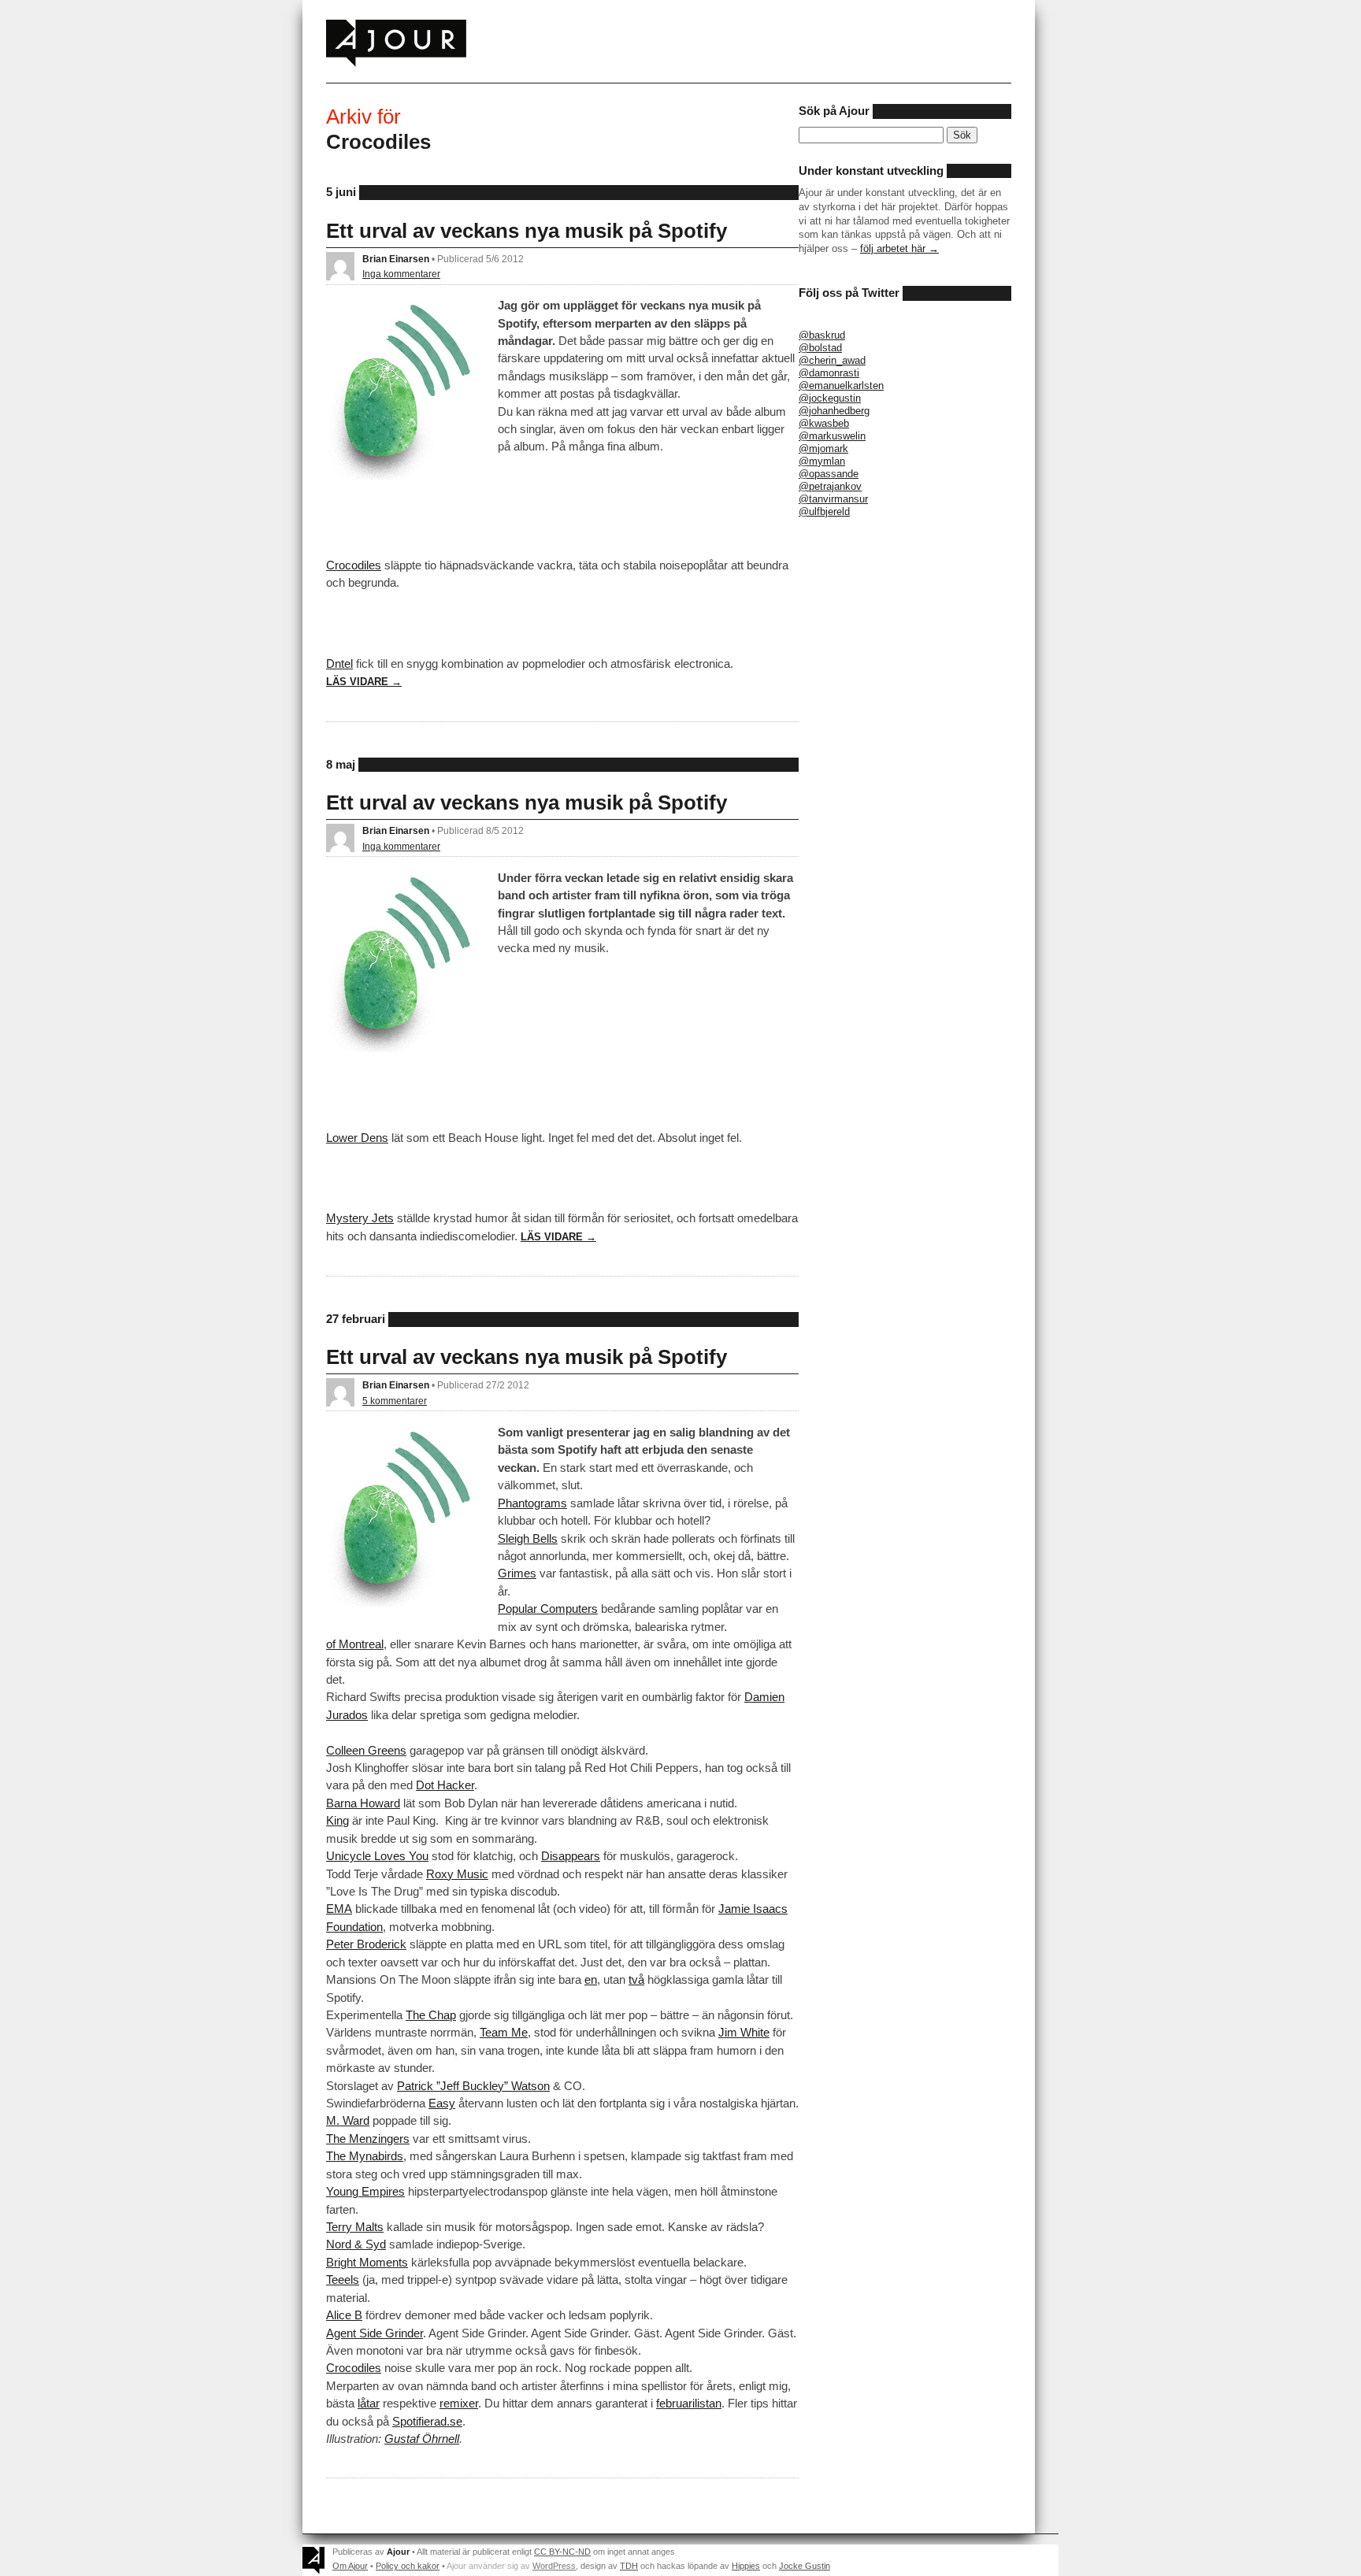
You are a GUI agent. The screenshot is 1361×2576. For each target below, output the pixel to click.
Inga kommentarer (401, 274)
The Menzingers (368, 2139)
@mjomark (823, 448)
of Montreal (355, 1644)
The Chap (431, 2015)
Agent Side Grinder (375, 2333)
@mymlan (822, 461)
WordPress (554, 2566)
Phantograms (532, 1503)
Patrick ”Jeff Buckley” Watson (473, 2086)
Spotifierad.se (427, 2421)
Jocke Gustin (805, 2566)
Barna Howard (363, 1803)
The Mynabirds (365, 2156)
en (591, 1979)
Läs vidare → (364, 682)
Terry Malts (355, 2227)
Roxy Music (457, 1874)
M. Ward (348, 2120)
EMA (339, 1909)
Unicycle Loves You (377, 1856)
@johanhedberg (834, 411)
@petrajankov (830, 486)
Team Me (504, 2032)
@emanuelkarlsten (841, 385)
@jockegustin (830, 398)
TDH (629, 2566)
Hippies (746, 2566)
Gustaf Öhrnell (422, 2439)
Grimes (517, 1573)
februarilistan (689, 2403)
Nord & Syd (356, 2244)
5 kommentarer (395, 1401)
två (636, 1979)
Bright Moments (367, 2262)
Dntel (339, 663)
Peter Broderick (366, 1944)
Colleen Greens (366, 1750)
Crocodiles (354, 565)
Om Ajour (350, 2566)
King (337, 1820)
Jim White (744, 2032)
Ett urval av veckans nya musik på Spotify (527, 231)
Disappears (571, 1856)
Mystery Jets (360, 1218)
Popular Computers (548, 1609)
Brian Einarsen (396, 259)
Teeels (343, 2279)
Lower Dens (357, 1138)
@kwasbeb (824, 423)
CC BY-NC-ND (562, 2552)
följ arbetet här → (899, 248)
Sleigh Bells (528, 1538)
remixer (459, 2403)
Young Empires (365, 2191)
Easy (442, 2103)
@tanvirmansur (833, 499)
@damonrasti (829, 373)
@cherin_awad (832, 360)
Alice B (344, 2315)
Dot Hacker (445, 1785)
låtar (369, 2403)
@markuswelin (832, 436)
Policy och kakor (408, 2566)
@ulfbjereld (824, 511)
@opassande (829, 474)
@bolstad (820, 348)
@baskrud (822, 335)
